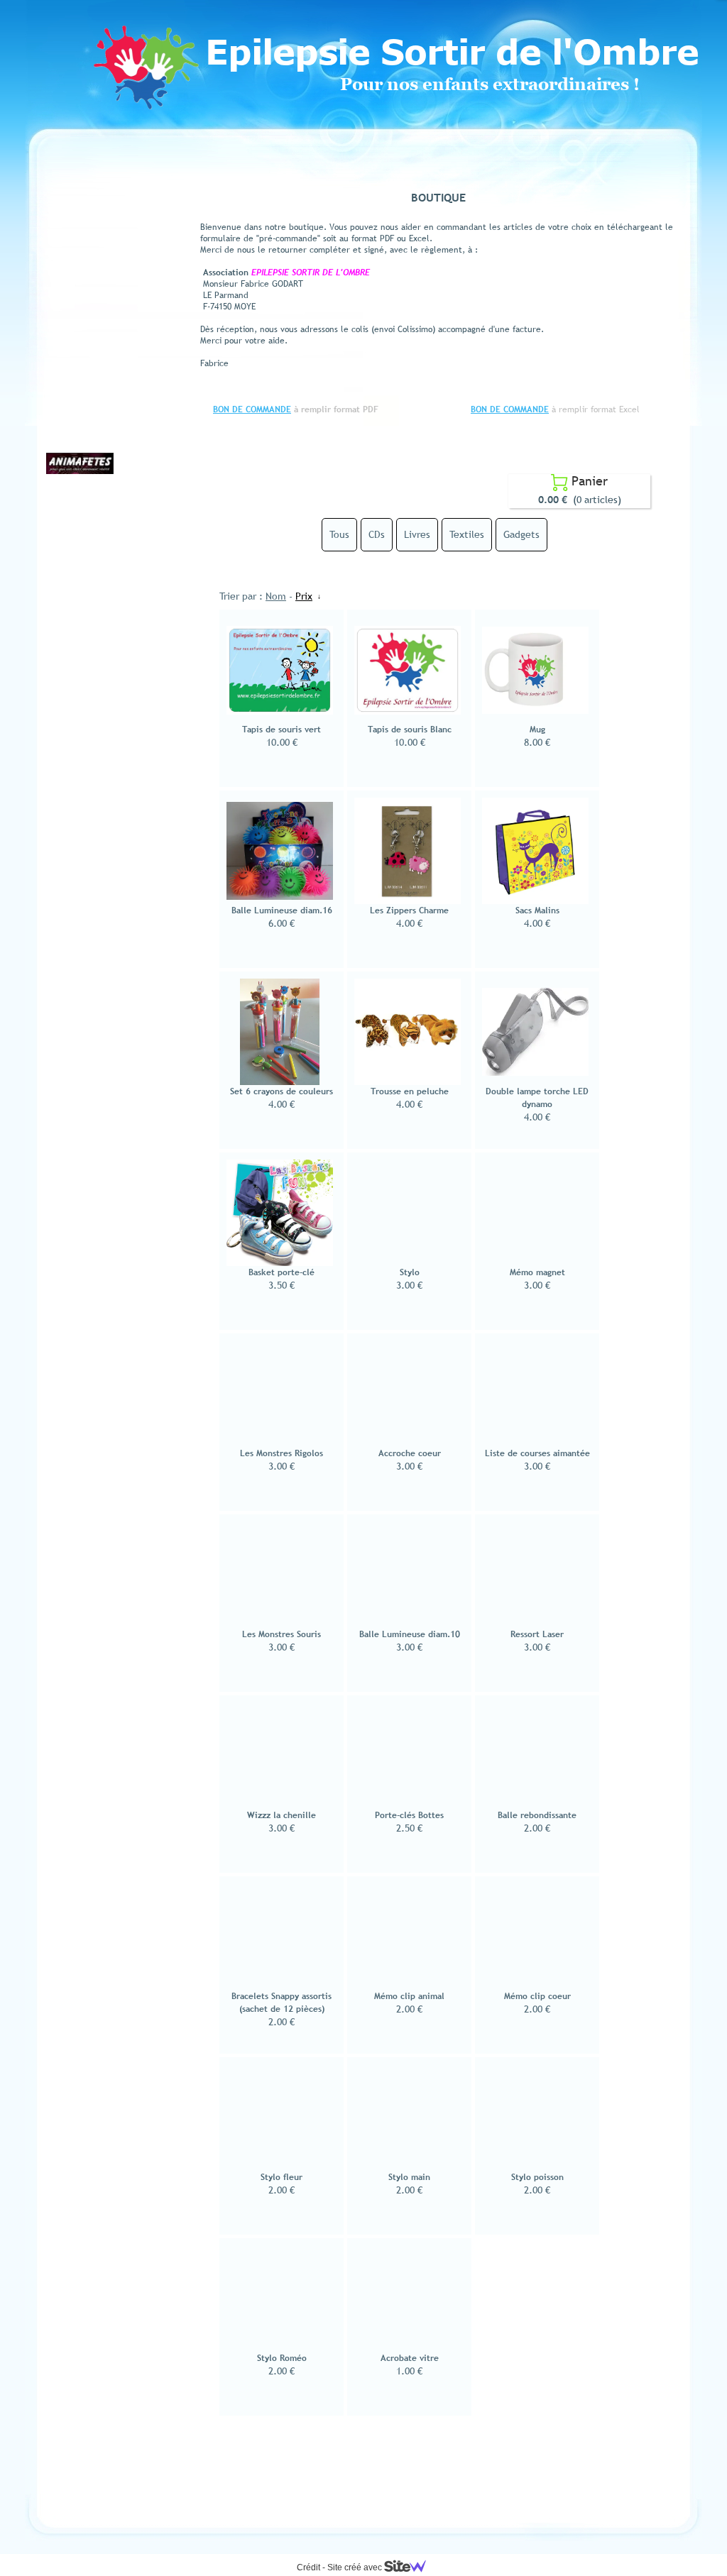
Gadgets (521, 534)
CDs (377, 534)
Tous (339, 534)
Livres (417, 534)
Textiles (467, 534)
